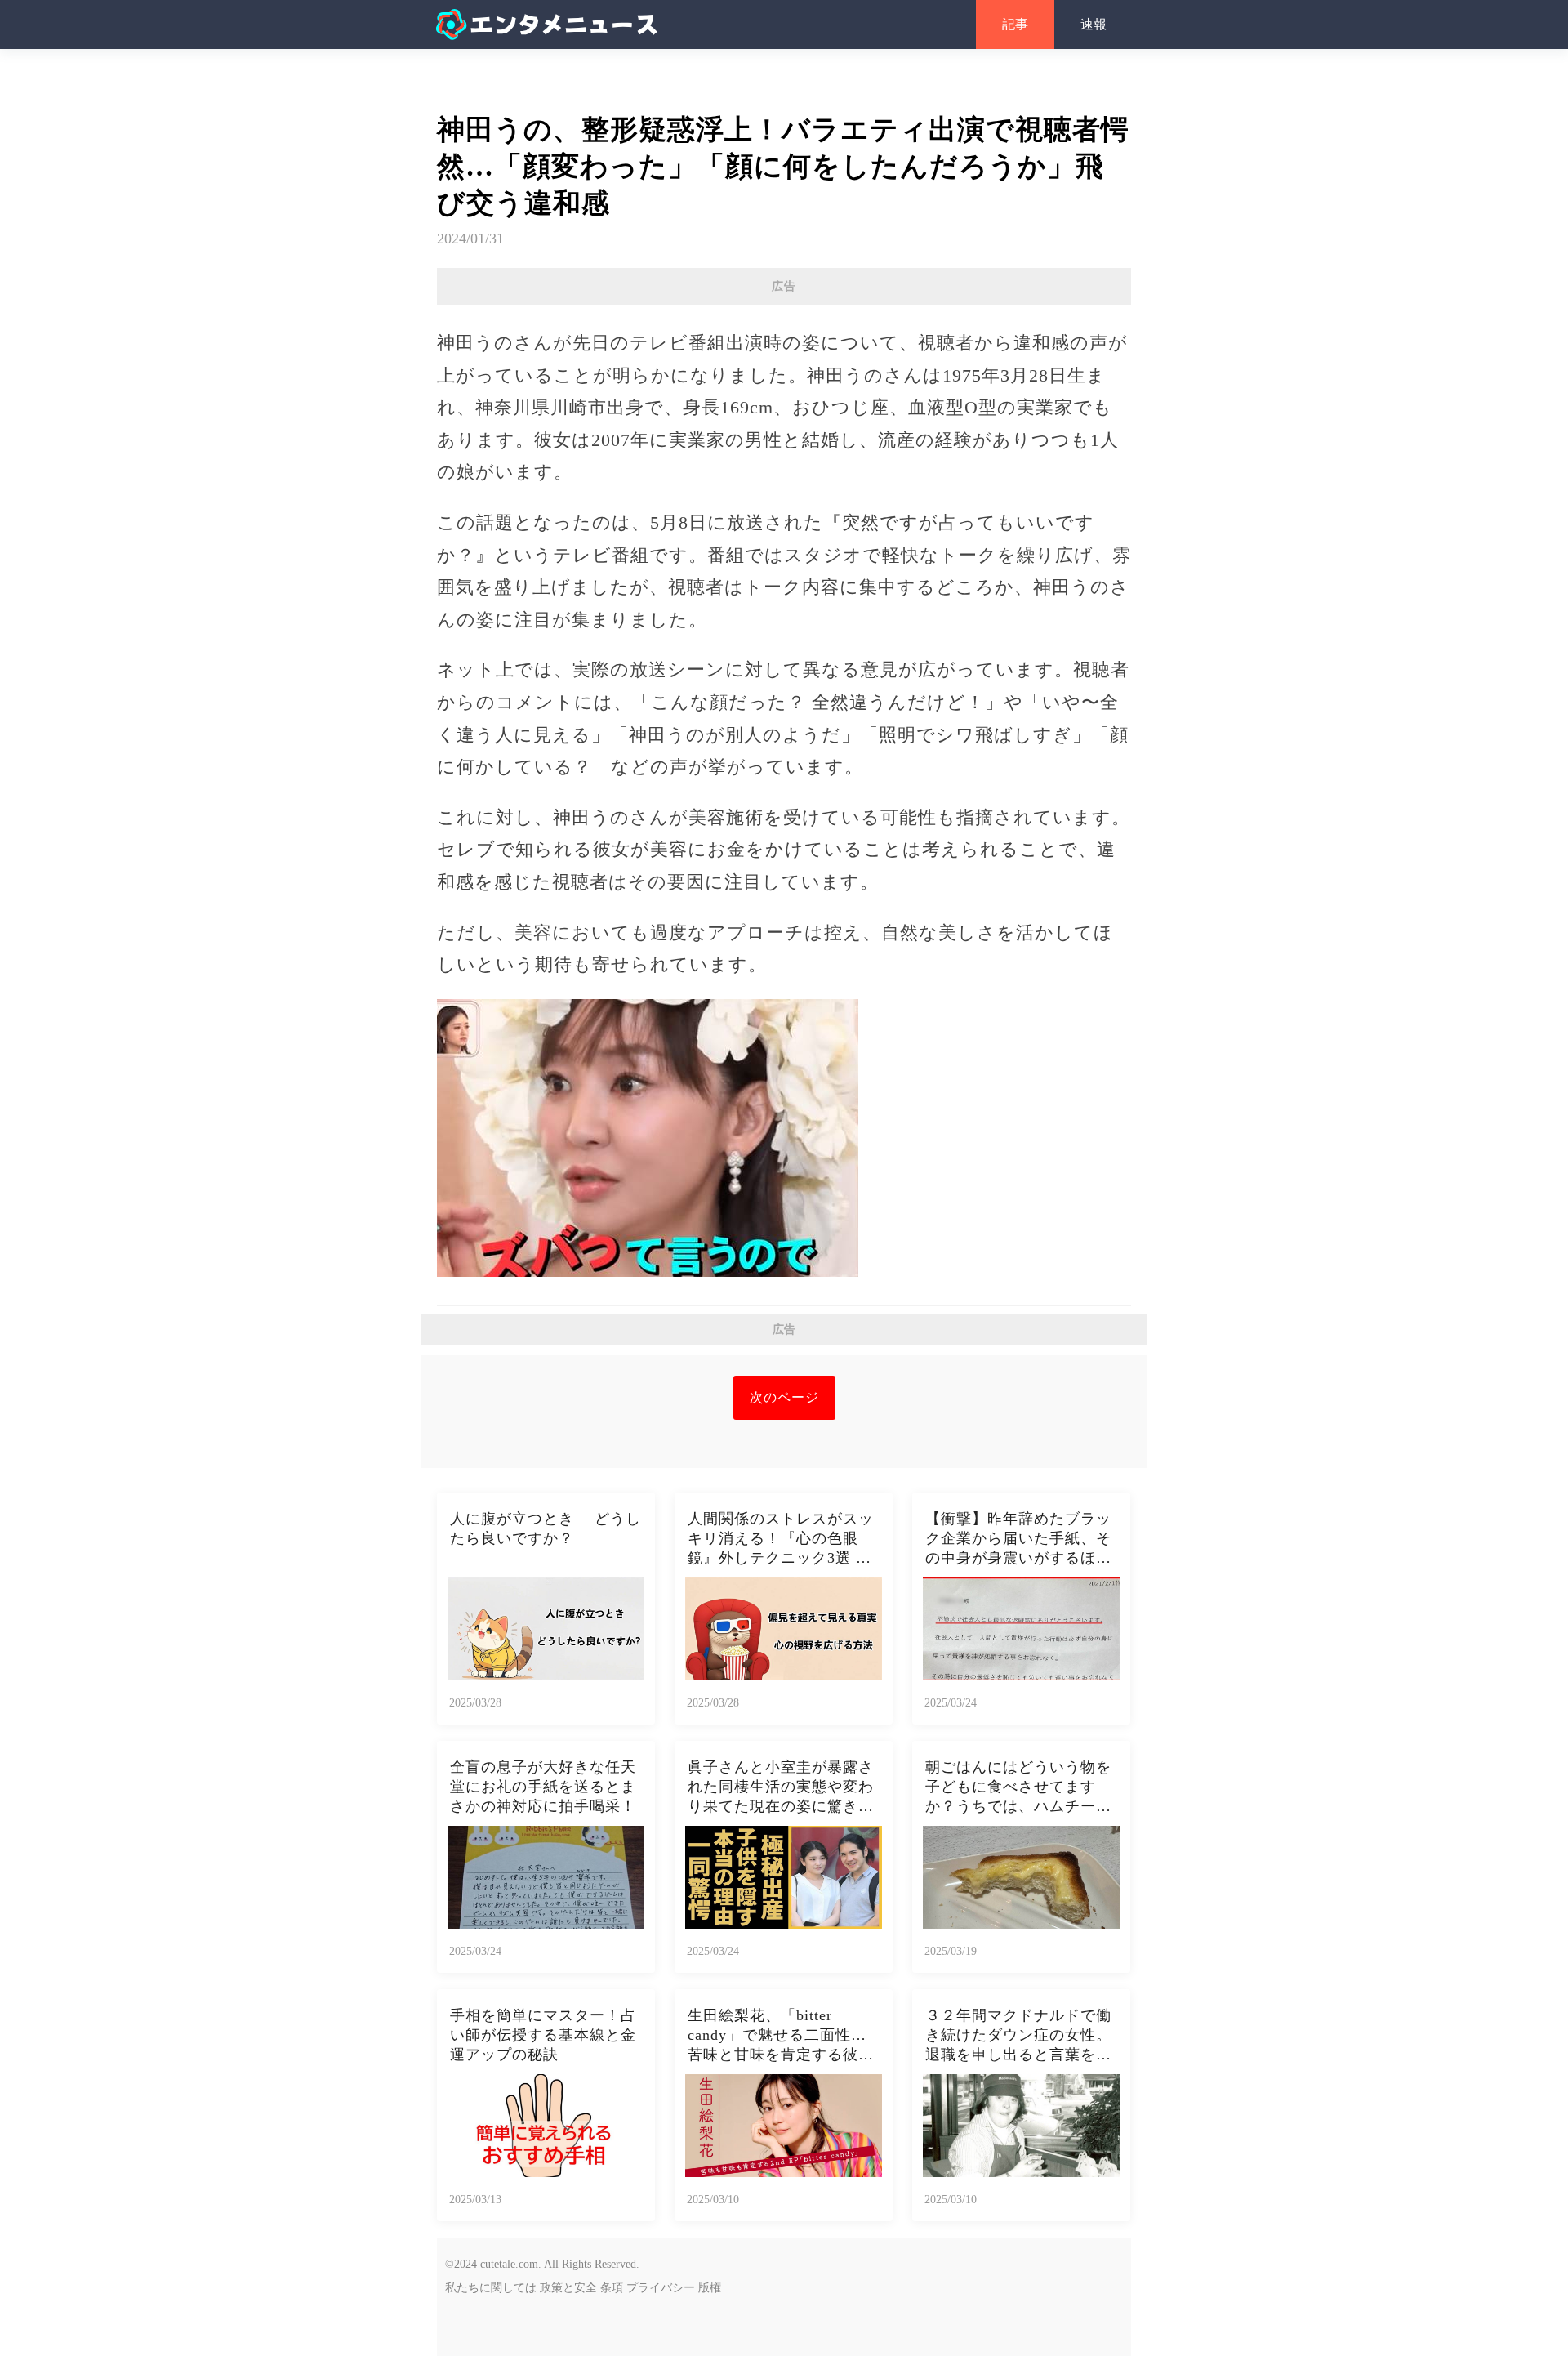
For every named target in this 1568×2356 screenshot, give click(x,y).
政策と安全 (568, 2288)
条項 (612, 2288)
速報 (1094, 24)
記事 (1015, 24)
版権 (710, 2288)
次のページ (784, 1397)
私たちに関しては (491, 2288)
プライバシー (661, 2288)
